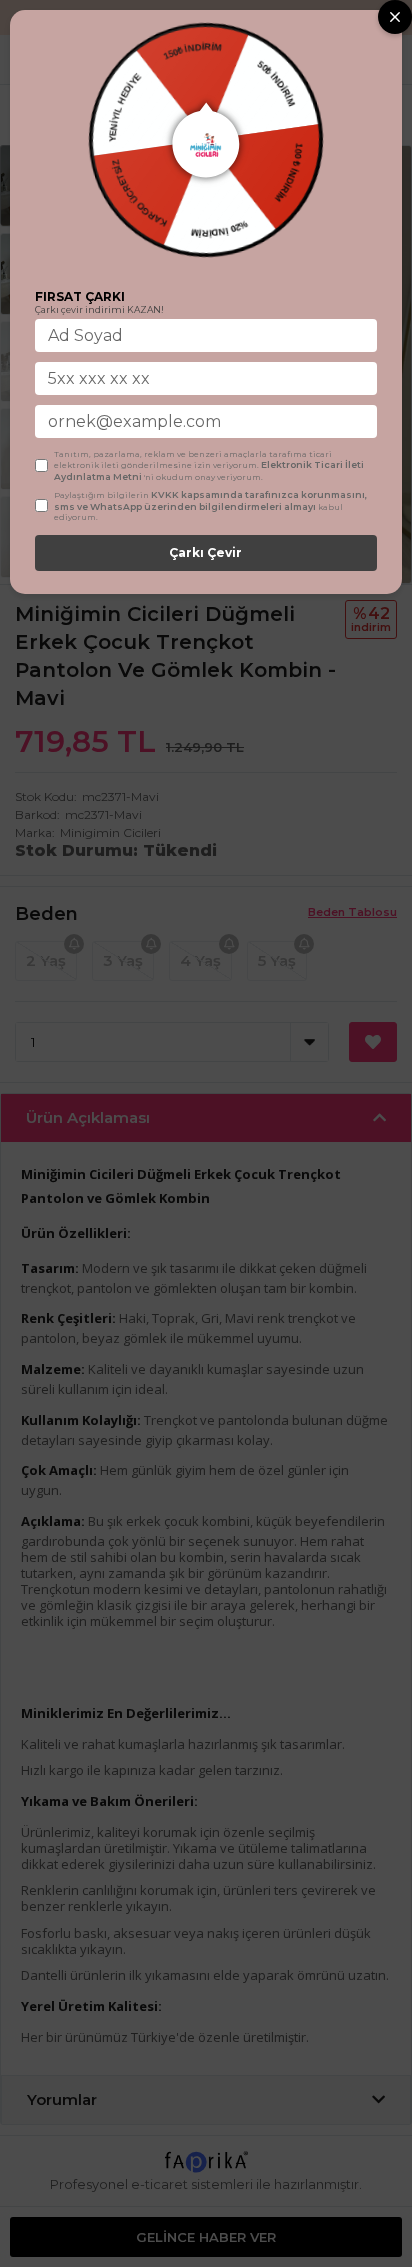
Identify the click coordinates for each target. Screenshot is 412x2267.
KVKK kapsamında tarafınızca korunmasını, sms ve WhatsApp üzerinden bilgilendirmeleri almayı (210, 500)
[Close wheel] (395, 17)
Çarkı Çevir (205, 552)
